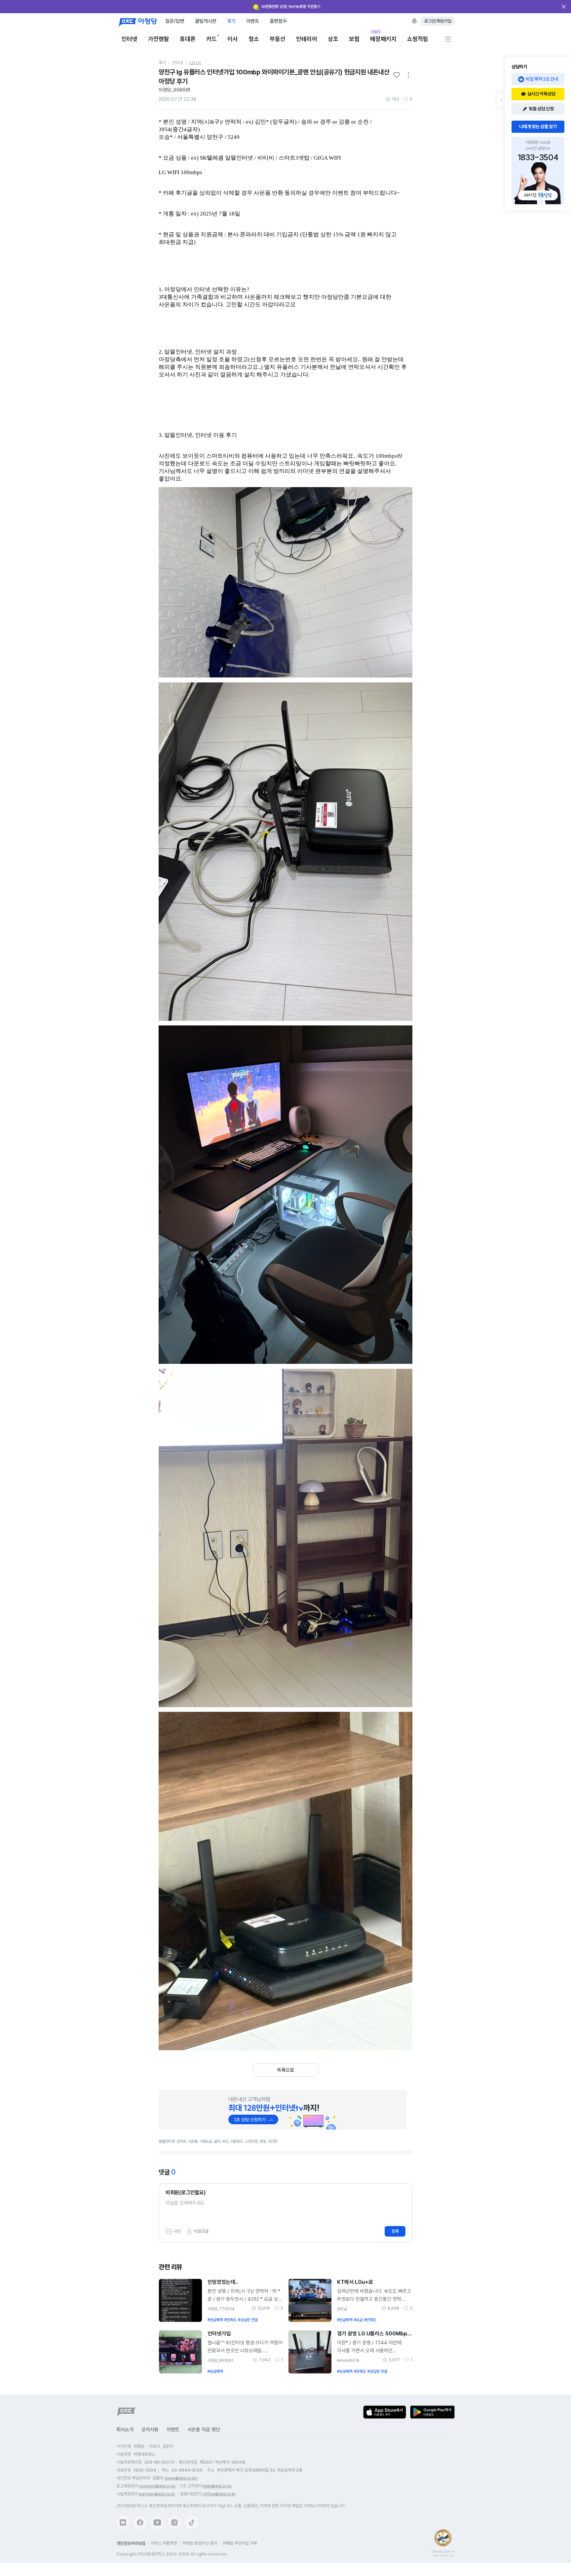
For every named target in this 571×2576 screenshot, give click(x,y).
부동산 (278, 39)
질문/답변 (175, 21)
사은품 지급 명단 (204, 2430)
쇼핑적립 (418, 39)
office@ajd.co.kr (219, 2494)
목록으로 (285, 2070)
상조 (333, 39)
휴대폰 (188, 39)
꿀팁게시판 (206, 21)
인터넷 (130, 39)
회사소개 (125, 2430)
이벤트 (253, 21)
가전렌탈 (159, 39)
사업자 (376, 32)
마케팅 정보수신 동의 (200, 2543)
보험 (354, 39)
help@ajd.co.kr (217, 2486)
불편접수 (278, 21)
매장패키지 (383, 38)
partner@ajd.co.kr (157, 2494)
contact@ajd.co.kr (157, 2486)
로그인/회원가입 (438, 21)
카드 (211, 39)
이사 (233, 39)
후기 (231, 21)
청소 (254, 39)
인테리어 (307, 39)
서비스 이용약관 (164, 2543)
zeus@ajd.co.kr (181, 2478)
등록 (395, 2231)
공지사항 (150, 2430)
